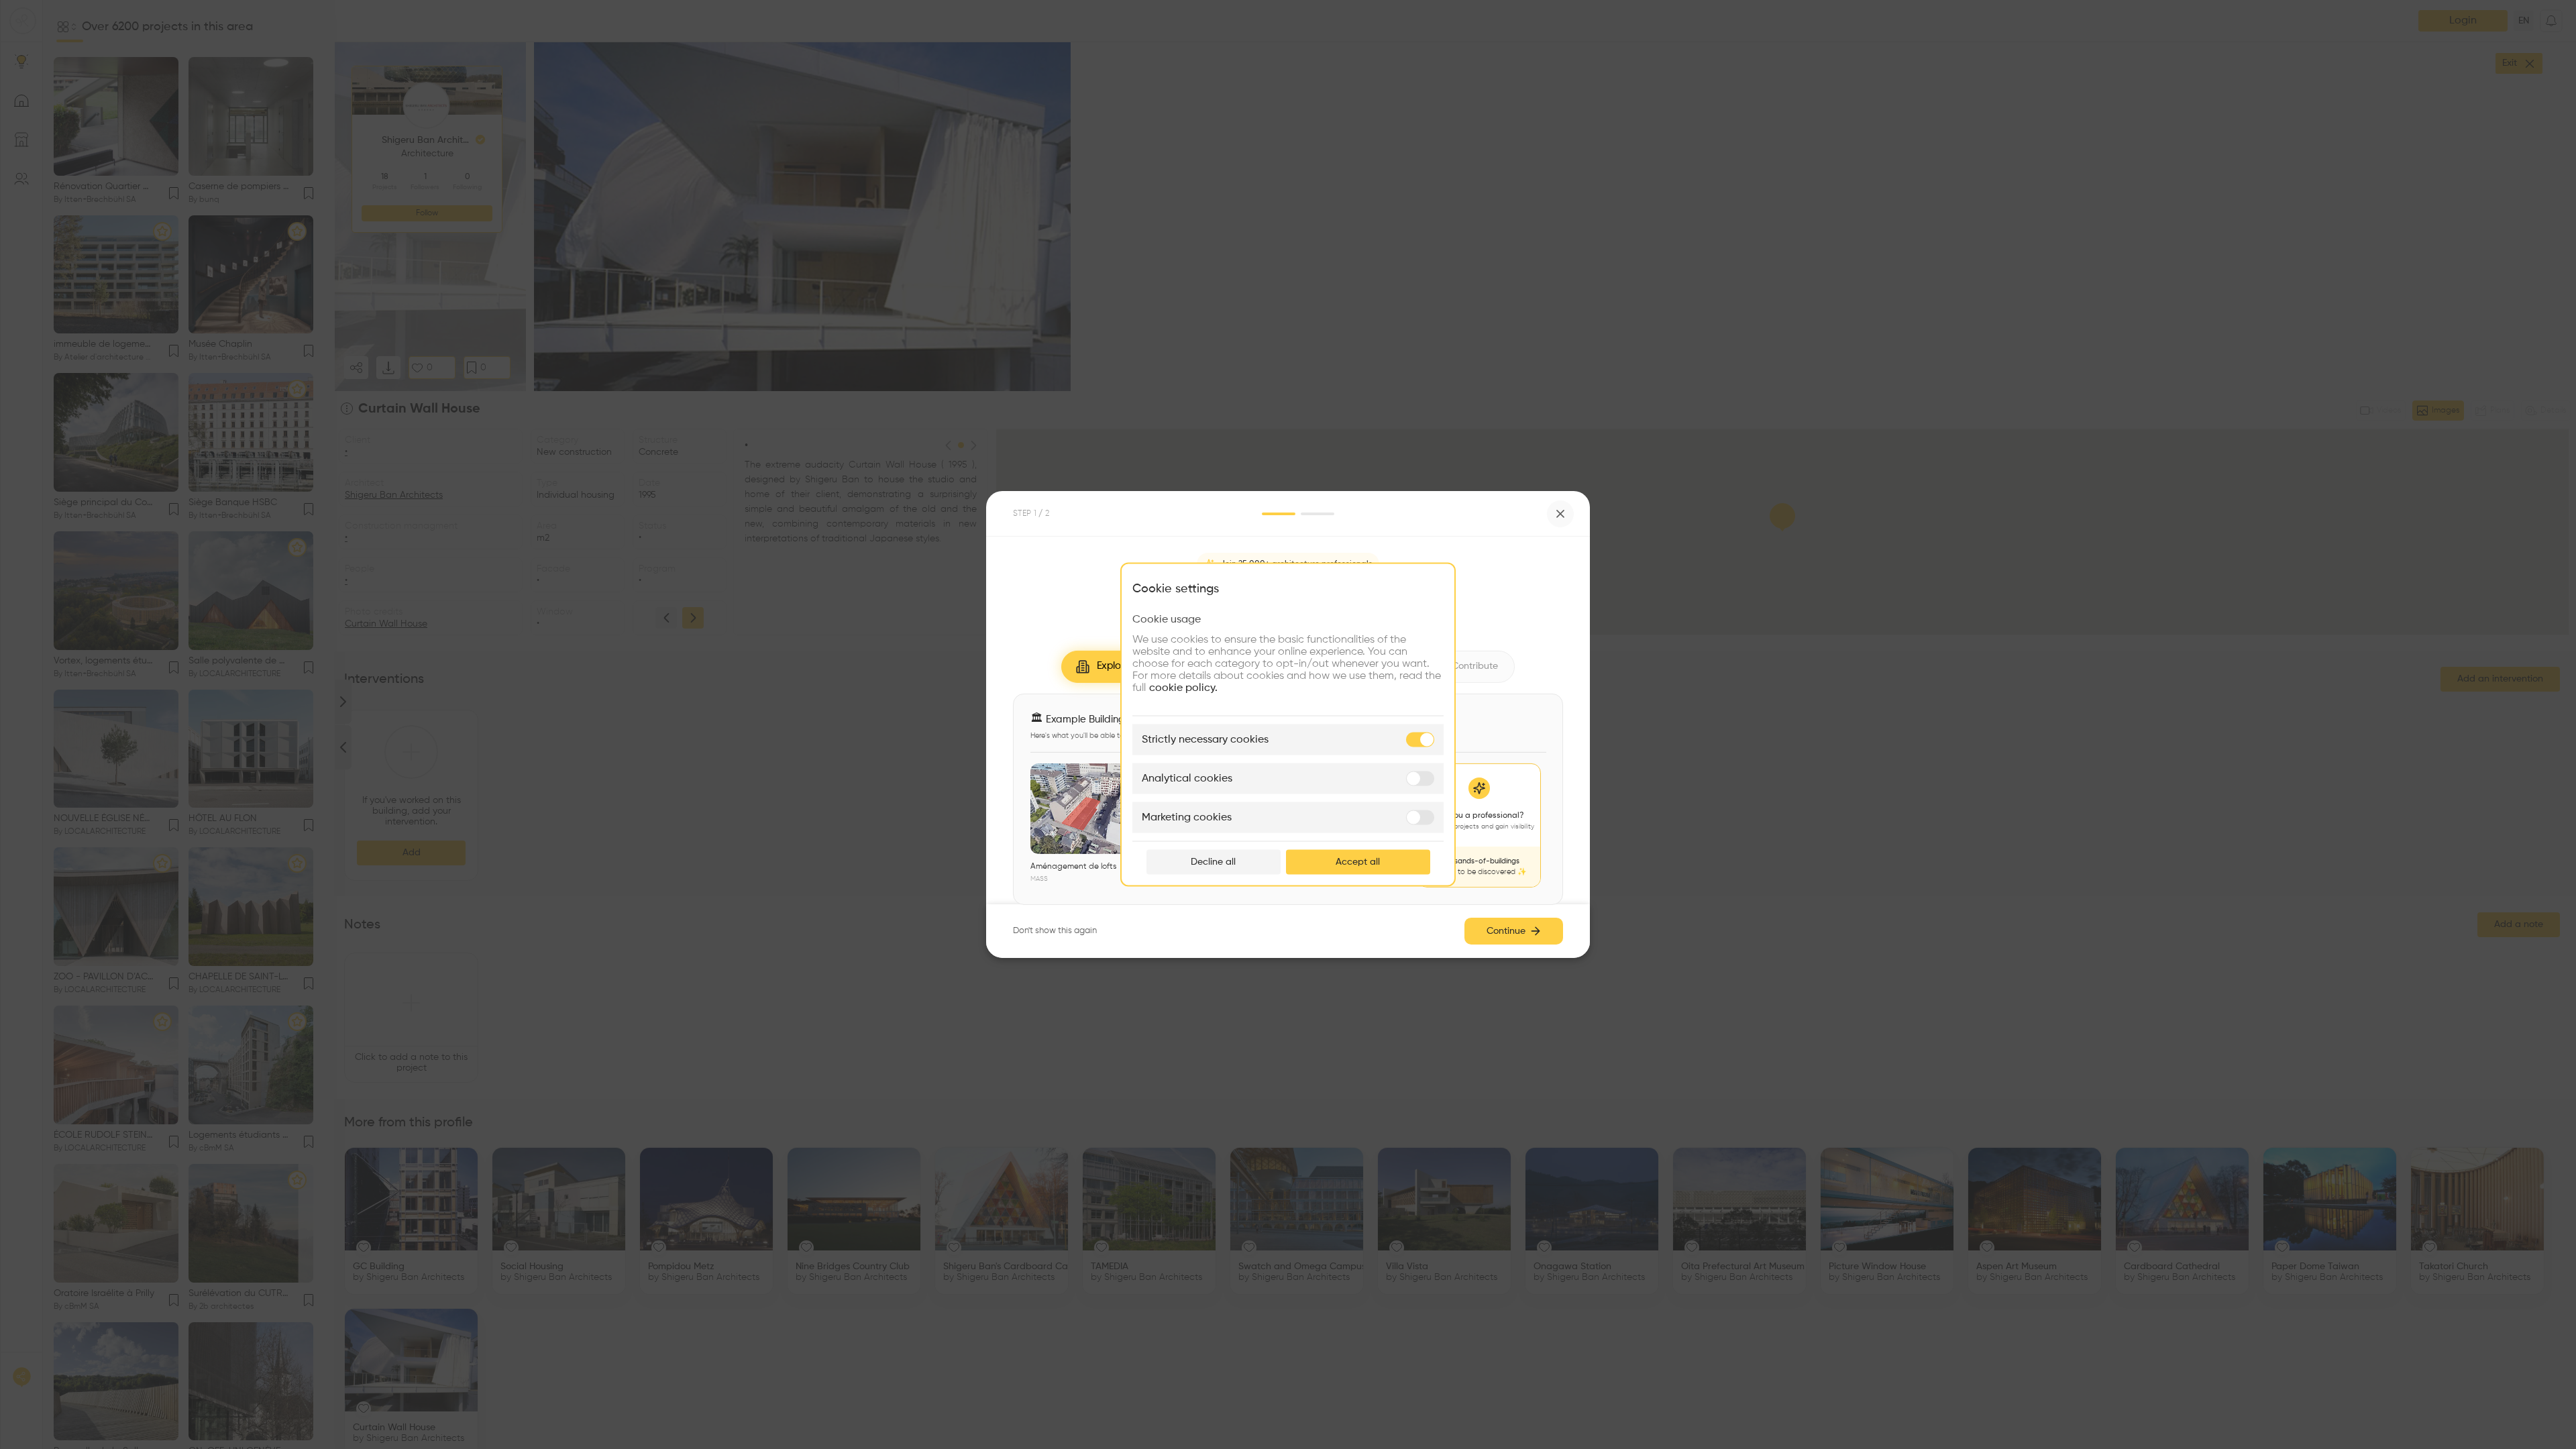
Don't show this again (1055, 931)
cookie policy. (1183, 688)
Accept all (1358, 862)
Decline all (1213, 862)
